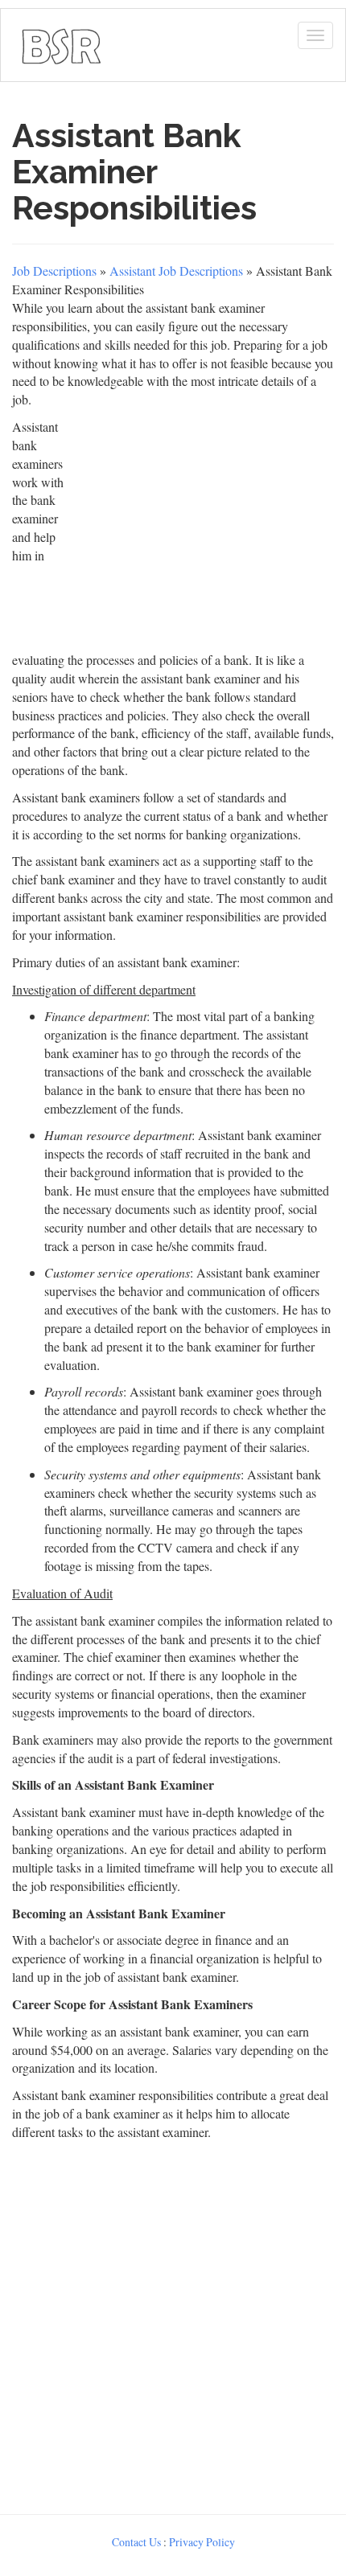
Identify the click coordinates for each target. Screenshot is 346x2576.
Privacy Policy (202, 2542)
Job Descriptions (54, 271)
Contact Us (136, 2542)
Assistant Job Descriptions (176, 271)
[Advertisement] (173, 2324)
